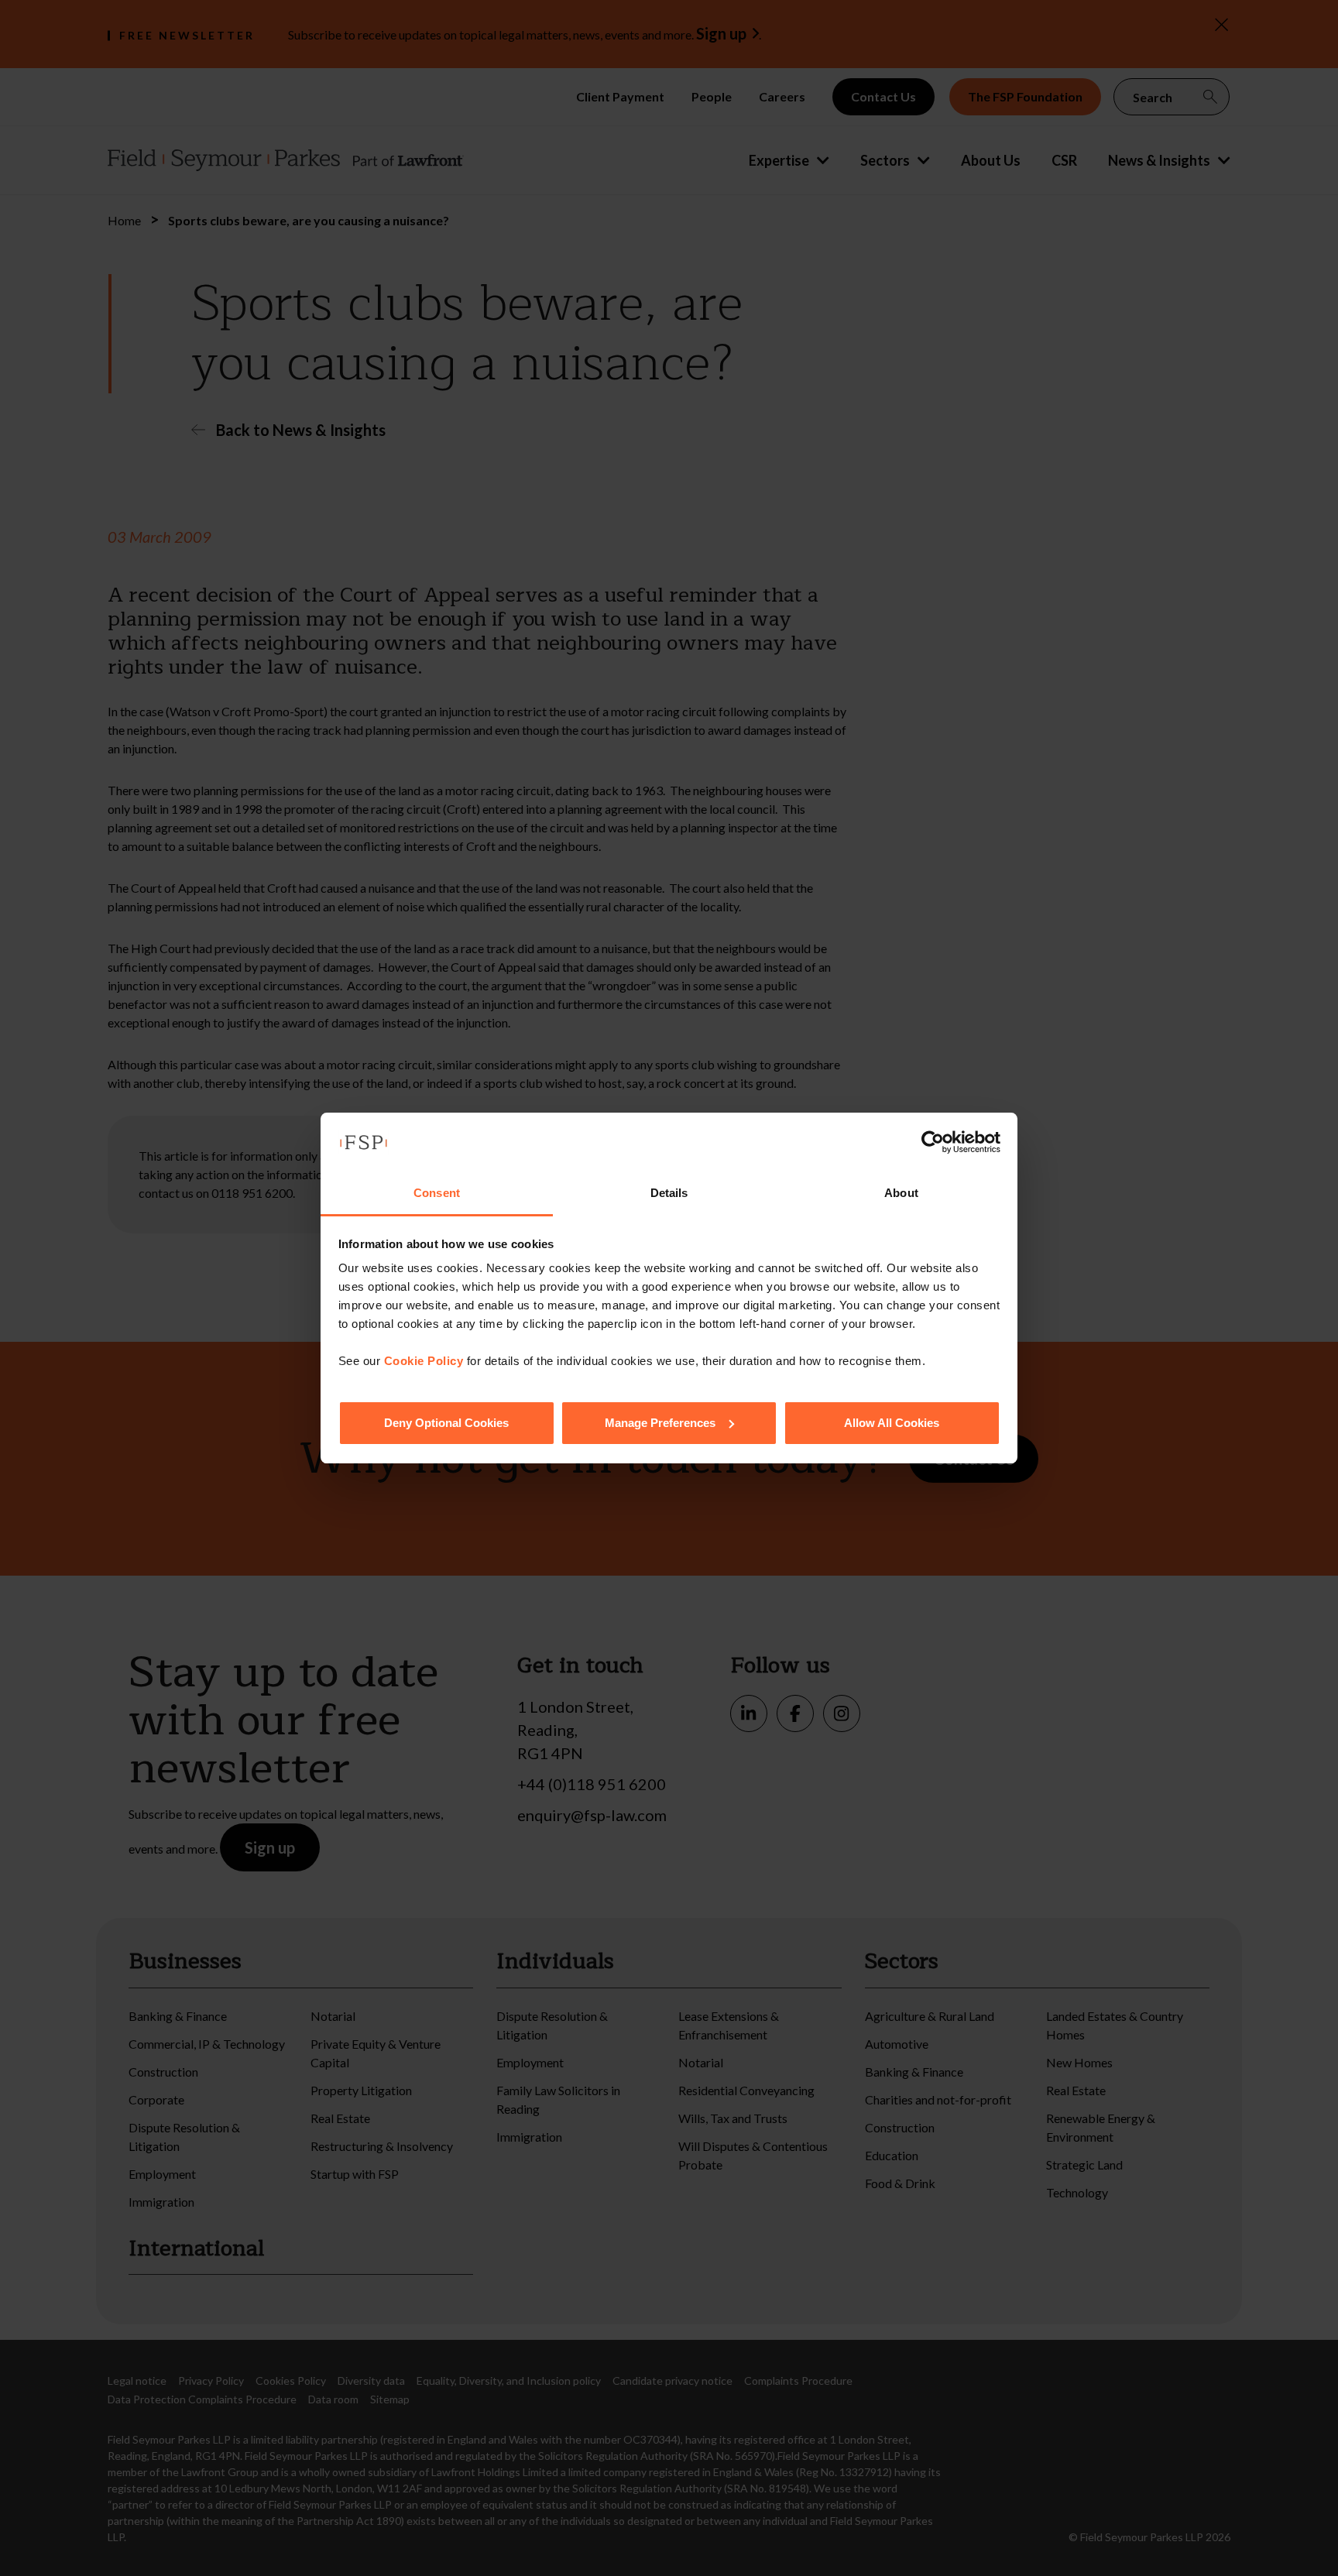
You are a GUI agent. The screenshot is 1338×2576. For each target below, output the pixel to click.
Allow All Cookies (892, 1423)
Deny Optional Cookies (446, 1423)
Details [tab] (669, 1193)
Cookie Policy (424, 1361)
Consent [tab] (437, 1193)
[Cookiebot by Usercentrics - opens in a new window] (933, 1142)
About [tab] (901, 1193)
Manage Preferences (660, 1423)
